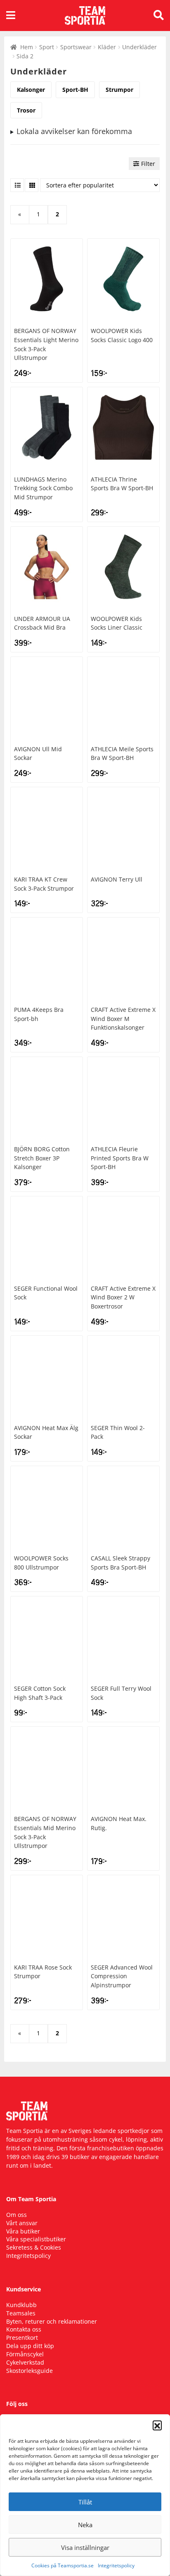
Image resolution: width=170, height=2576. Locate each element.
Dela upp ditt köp (30, 2346)
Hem (27, 47)
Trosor (26, 110)
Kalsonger (31, 90)
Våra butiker (23, 2231)
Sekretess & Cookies (34, 2247)
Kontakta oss (24, 2329)
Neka (85, 2525)
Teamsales (21, 2313)
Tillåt (85, 2502)
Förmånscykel (25, 2354)
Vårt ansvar (22, 2223)
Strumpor (119, 90)
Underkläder (139, 47)
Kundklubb (21, 2305)
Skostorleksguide (30, 2371)
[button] (157, 2425)
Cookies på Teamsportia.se (63, 2565)
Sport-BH (75, 90)
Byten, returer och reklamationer (52, 2321)
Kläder (107, 47)
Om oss (17, 2215)
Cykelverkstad (25, 2362)
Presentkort (22, 2338)
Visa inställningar (85, 2547)
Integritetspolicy (116, 2565)
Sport (47, 47)
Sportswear (76, 47)
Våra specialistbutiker (36, 2239)
